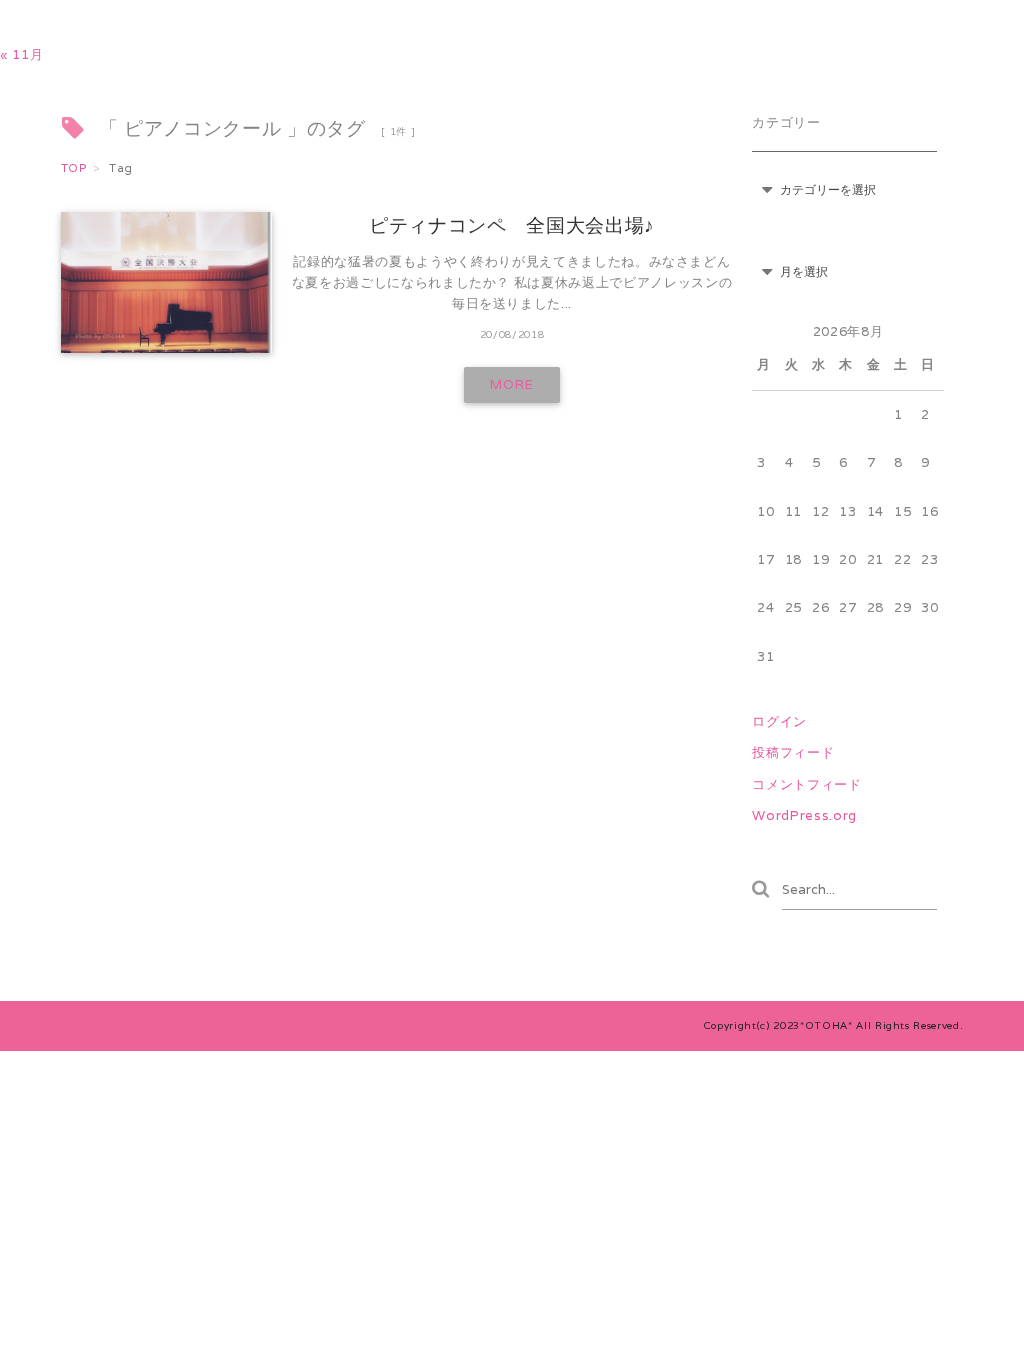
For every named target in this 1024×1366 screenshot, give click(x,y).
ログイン (779, 721)
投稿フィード (793, 752)
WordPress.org (804, 815)
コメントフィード (806, 784)
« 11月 (21, 54)
